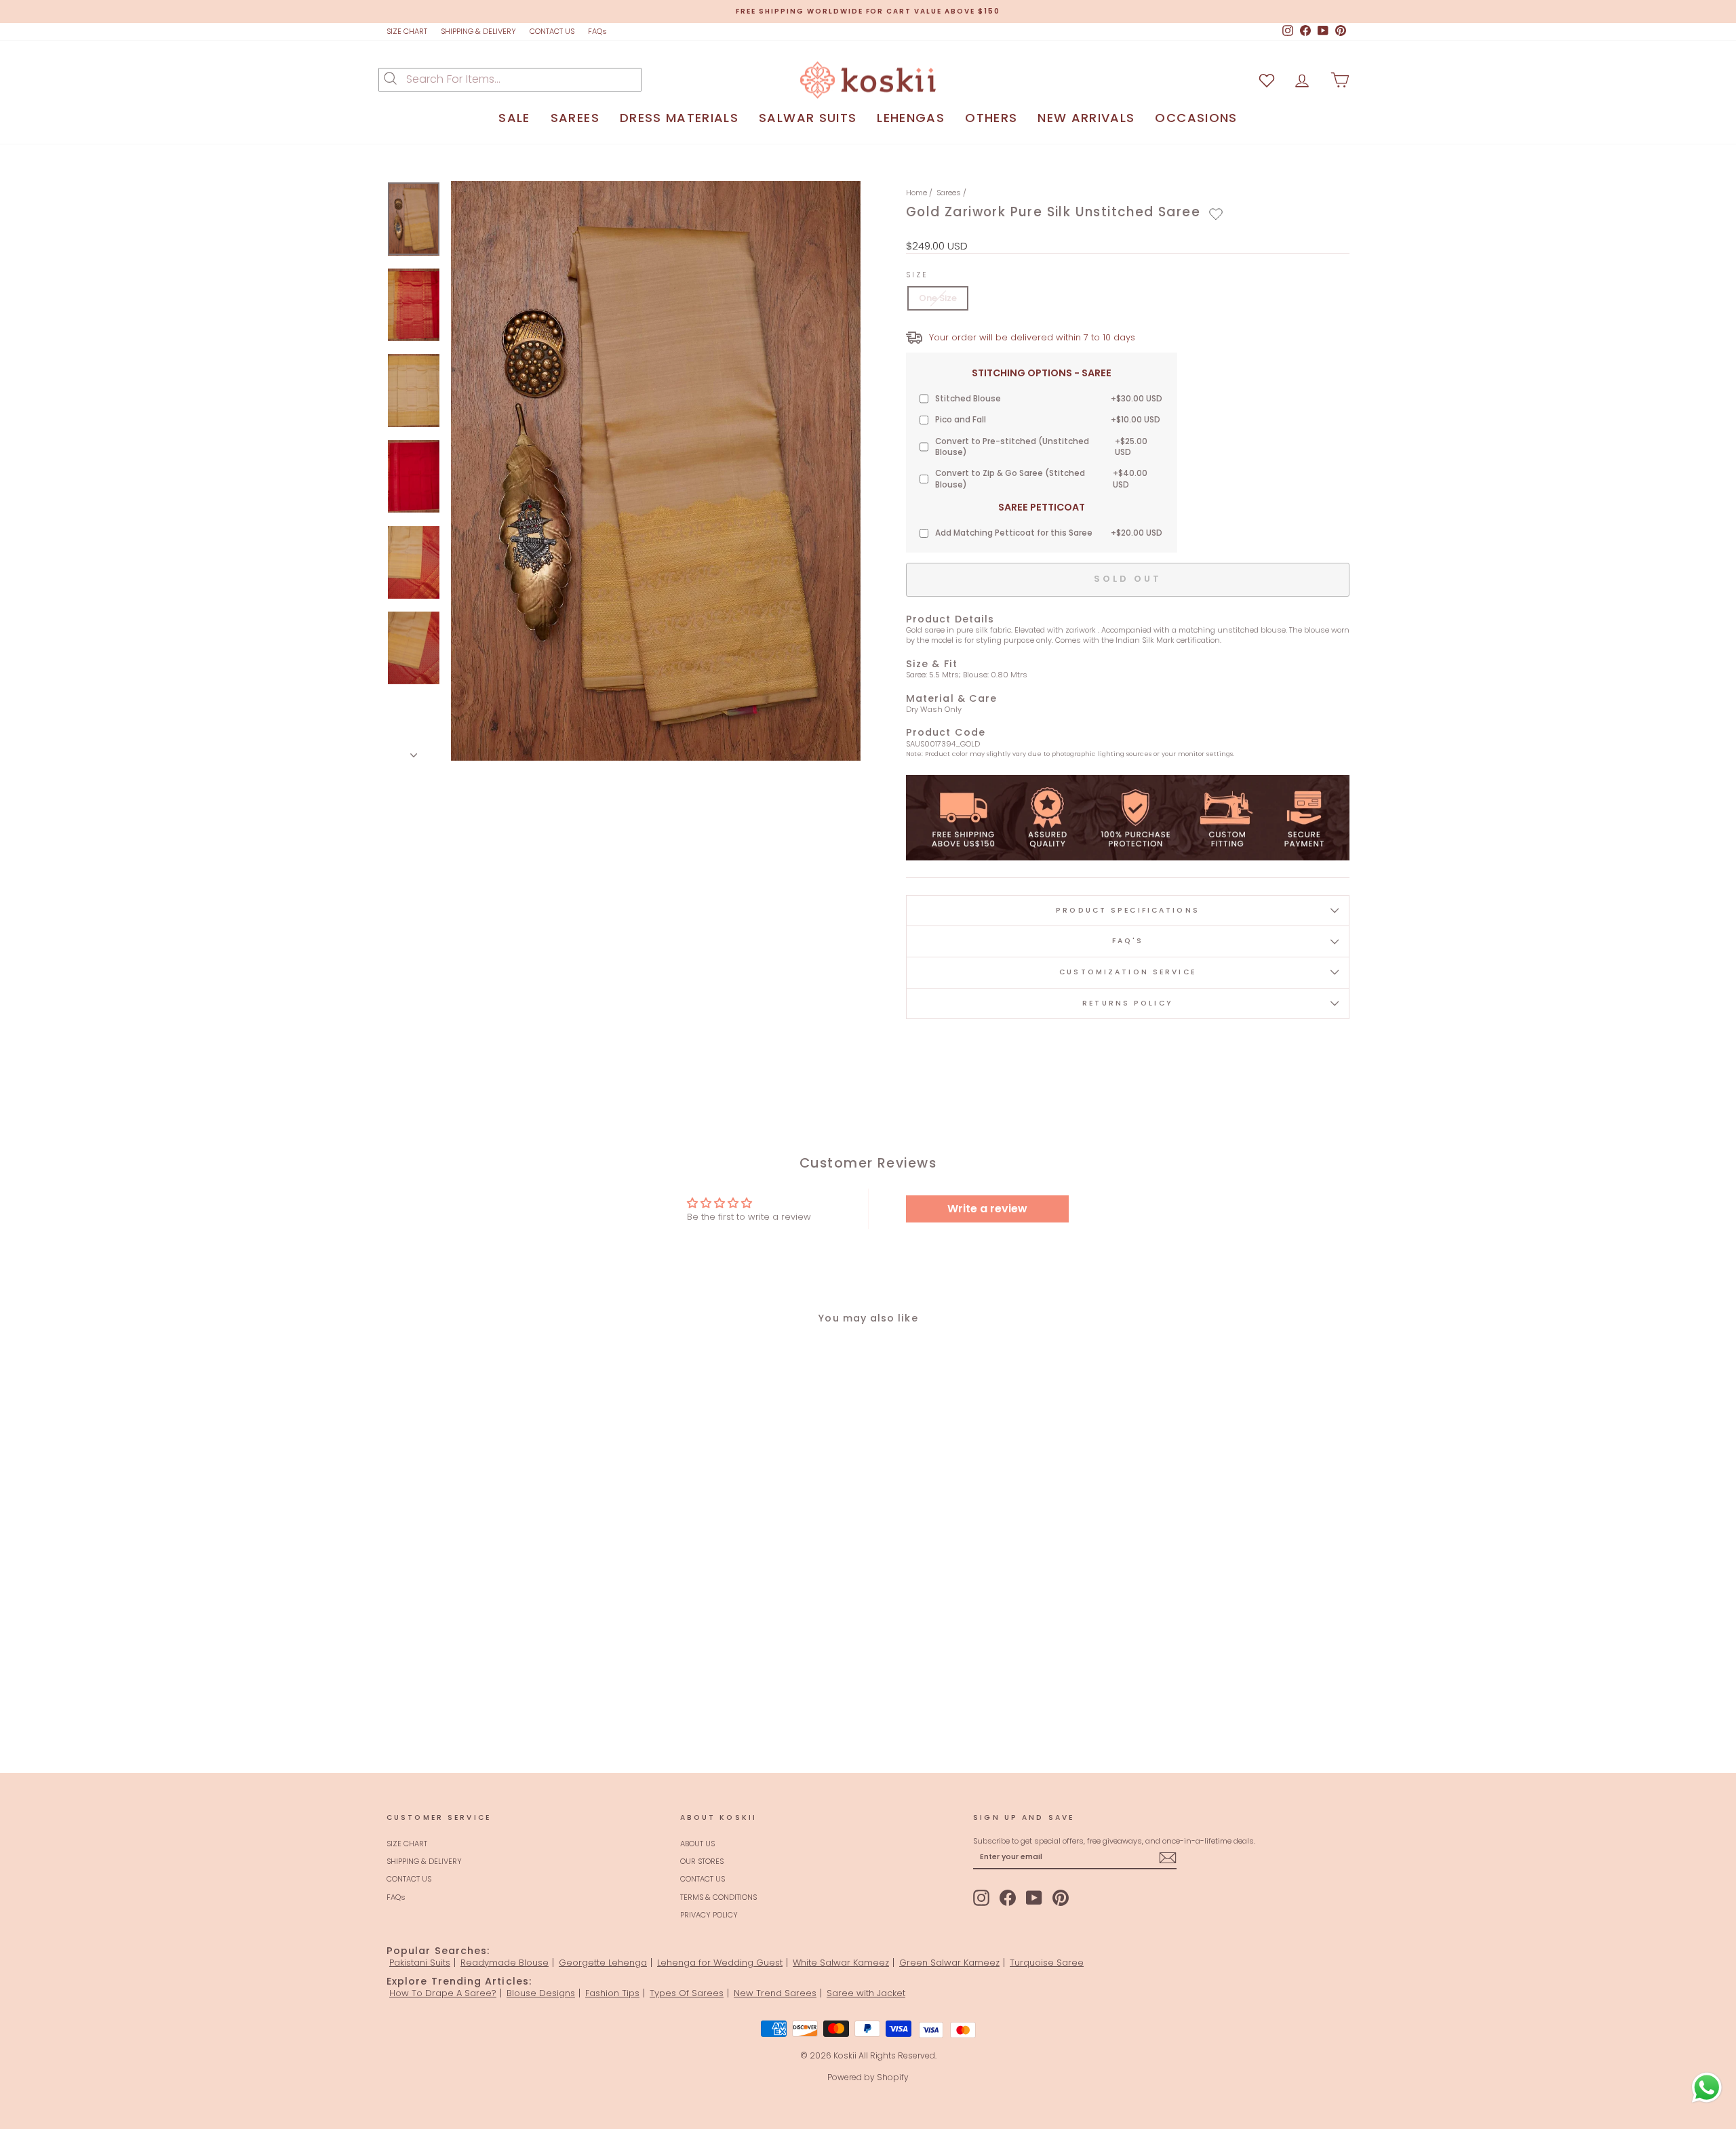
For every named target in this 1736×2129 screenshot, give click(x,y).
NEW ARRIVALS (1086, 118)
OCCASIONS (1196, 118)
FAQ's (1128, 941)
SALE (514, 118)
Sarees (949, 193)
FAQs (597, 31)
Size (917, 275)
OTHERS (991, 118)
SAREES (575, 118)
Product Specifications (1128, 910)
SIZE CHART (407, 31)
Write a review (987, 1209)
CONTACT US (552, 31)
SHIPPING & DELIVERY (478, 31)
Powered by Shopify (868, 2077)
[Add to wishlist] (1216, 214)
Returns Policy (1128, 1003)
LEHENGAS (911, 118)
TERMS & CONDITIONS (718, 1897)
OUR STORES (702, 1861)
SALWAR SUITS (808, 118)
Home (916, 193)
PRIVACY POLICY (709, 1915)
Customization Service (1128, 972)
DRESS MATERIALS (679, 118)
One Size (938, 298)
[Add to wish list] (1267, 80)
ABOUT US (697, 1844)
